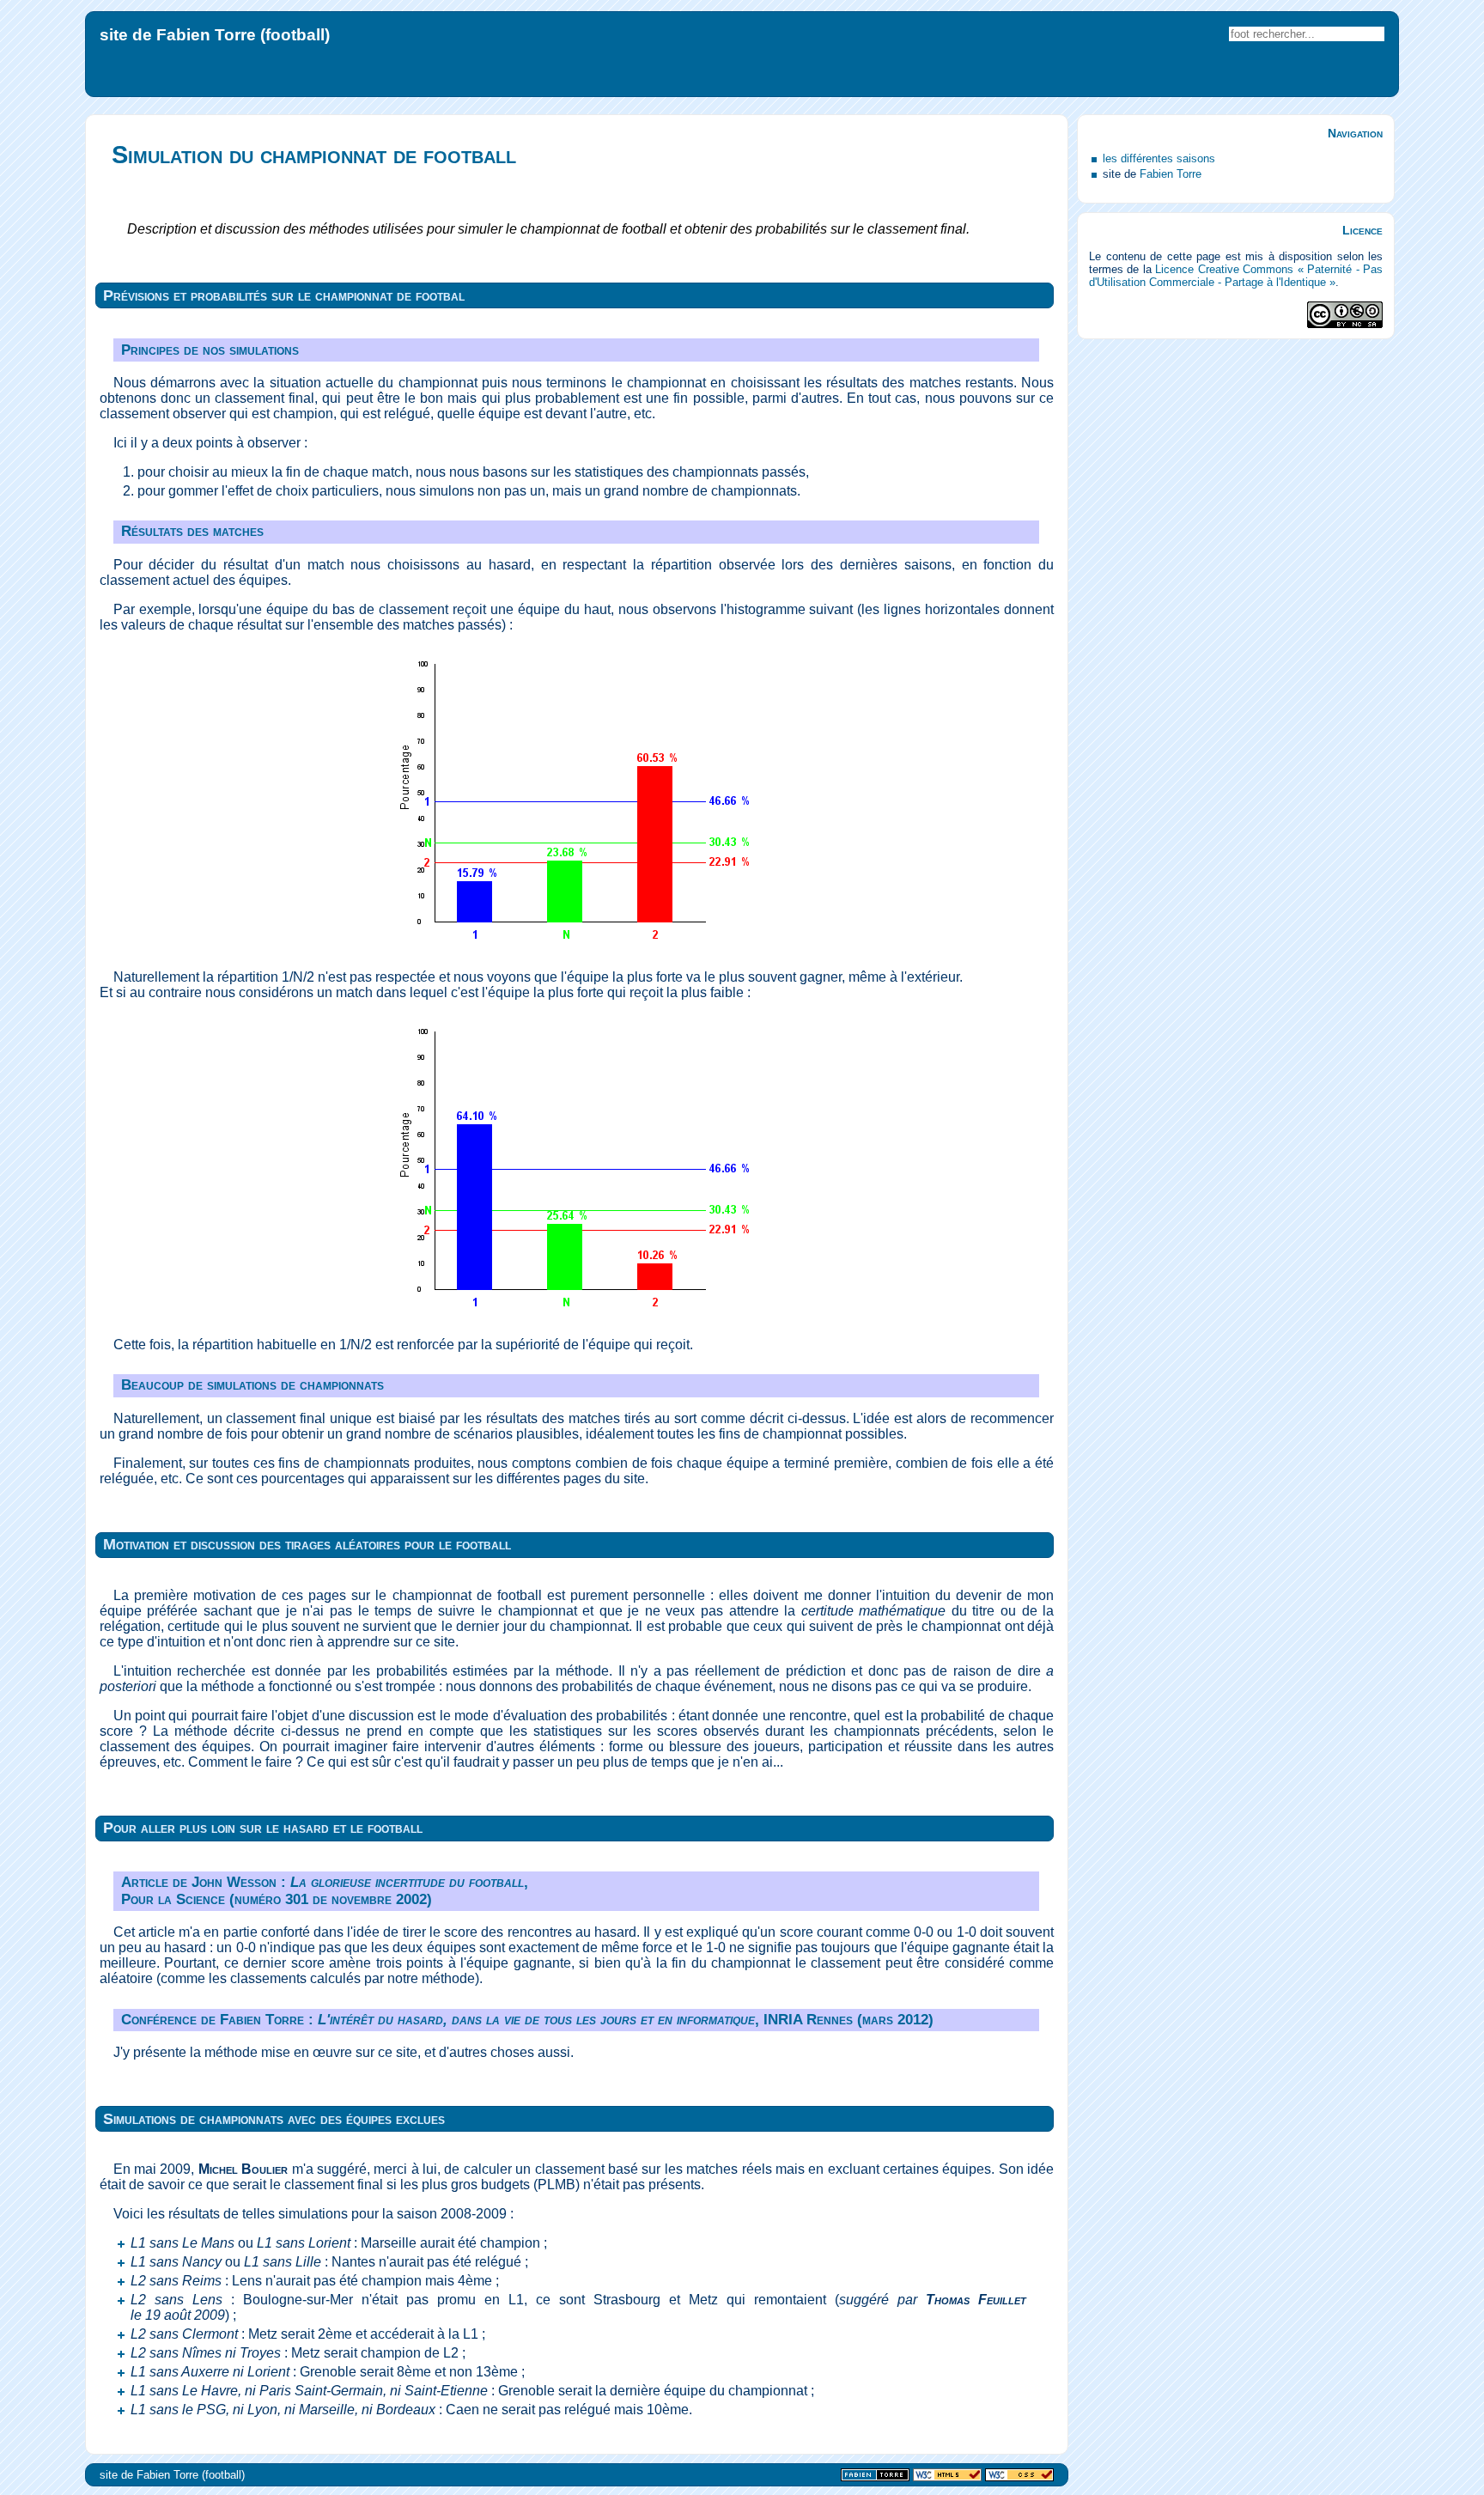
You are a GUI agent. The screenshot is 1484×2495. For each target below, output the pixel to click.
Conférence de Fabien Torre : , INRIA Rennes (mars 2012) (527, 2020)
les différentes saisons (1159, 158)
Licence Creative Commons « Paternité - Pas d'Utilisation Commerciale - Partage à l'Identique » (1236, 276)
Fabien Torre (1171, 174)
